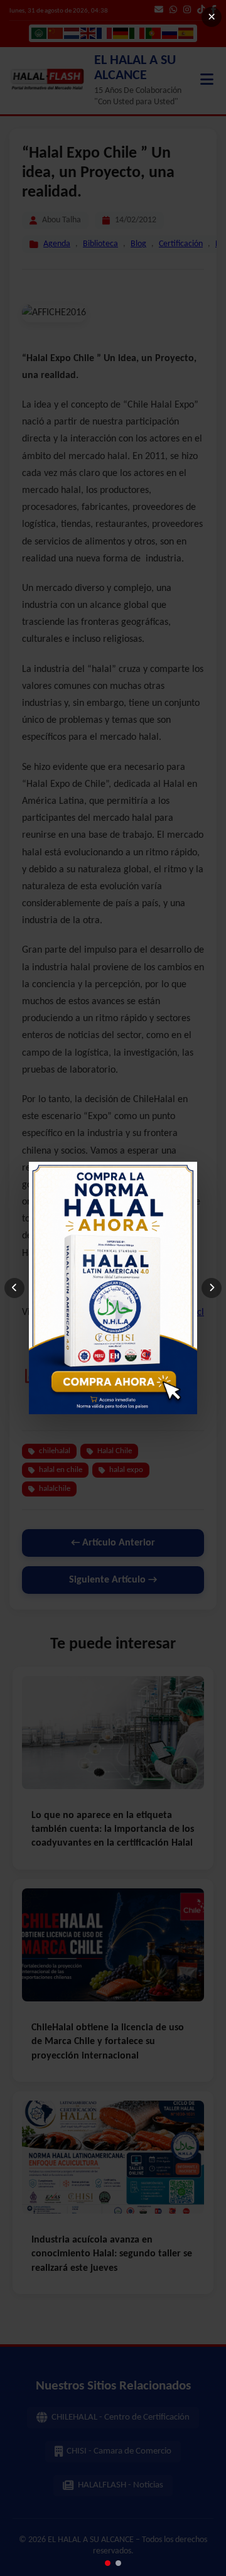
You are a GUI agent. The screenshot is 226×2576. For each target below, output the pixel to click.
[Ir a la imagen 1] (108, 2563)
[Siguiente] (212, 1288)
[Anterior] (14, 1288)
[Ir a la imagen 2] (118, 2563)
